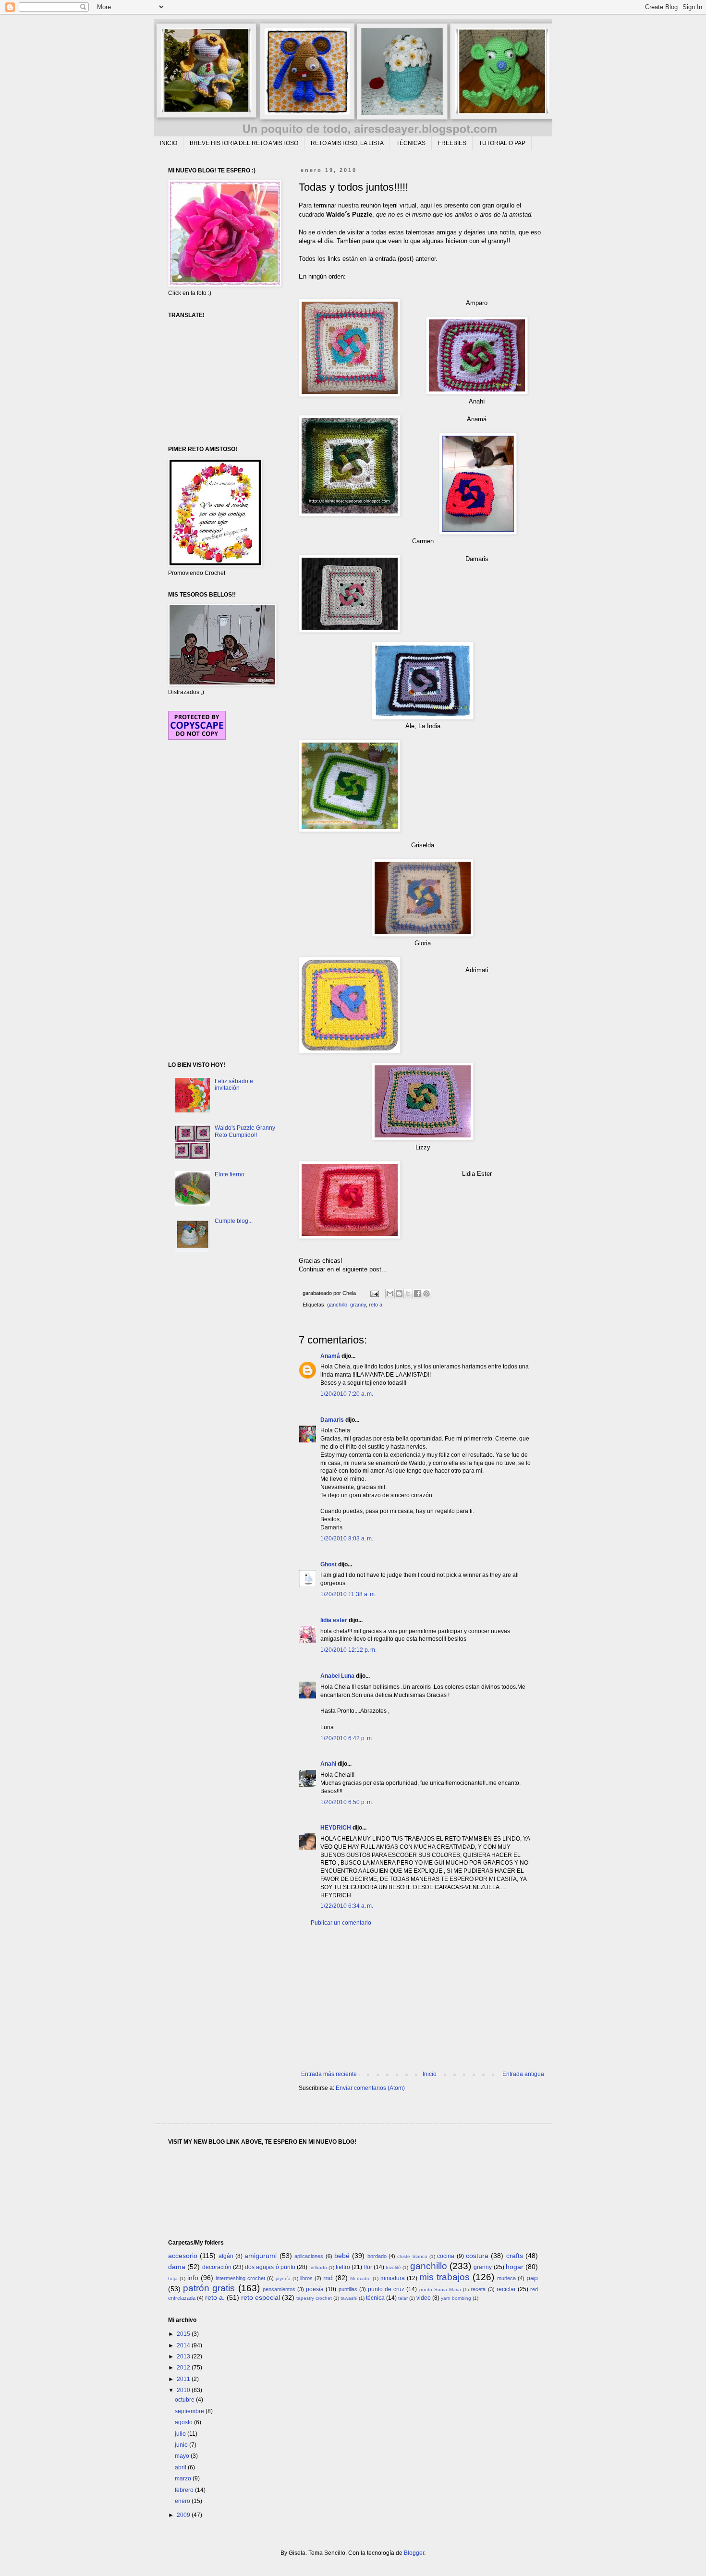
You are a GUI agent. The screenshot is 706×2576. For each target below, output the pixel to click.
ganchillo (337, 1305)
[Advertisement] (423, 1999)
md (328, 2278)
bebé (342, 2256)
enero (183, 2501)
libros (306, 2278)
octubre (185, 2400)
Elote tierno (230, 1174)
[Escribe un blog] (399, 1294)
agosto (184, 2422)
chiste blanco (412, 2256)
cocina (446, 2256)
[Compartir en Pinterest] (426, 1294)
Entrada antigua (523, 2074)
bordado (377, 2256)
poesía (315, 2289)
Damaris (332, 1420)
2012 (184, 2368)
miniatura (393, 2278)
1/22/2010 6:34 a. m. (347, 1906)
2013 (184, 2356)
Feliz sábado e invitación (234, 1085)
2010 (184, 2390)
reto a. (376, 1305)
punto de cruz (386, 2289)
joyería (283, 2278)
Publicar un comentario (341, 1923)
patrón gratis (209, 2288)
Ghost (329, 1564)
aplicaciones (309, 2256)
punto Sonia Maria (440, 2289)
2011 (184, 2379)
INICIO (169, 143)
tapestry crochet (314, 2298)
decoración (217, 2267)
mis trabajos (444, 2277)
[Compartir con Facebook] (417, 1294)
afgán (226, 2256)
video (424, 2298)
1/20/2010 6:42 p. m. (347, 1738)
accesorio (183, 2256)
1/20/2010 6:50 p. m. (347, 1802)
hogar (515, 2267)
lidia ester (334, 1620)
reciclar (506, 2289)
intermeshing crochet (240, 2278)
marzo (184, 2478)
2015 (184, 2334)
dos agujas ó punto (270, 2267)
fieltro (343, 2267)
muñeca (506, 2278)
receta (478, 2289)
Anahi (328, 1764)
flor (368, 2267)
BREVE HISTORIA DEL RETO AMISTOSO (244, 143)
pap (532, 2278)
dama (177, 2267)
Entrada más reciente (329, 2074)
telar (403, 2298)
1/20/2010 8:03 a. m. (347, 1538)
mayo (183, 2456)
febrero (185, 2490)
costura (477, 2256)
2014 (184, 2345)
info (193, 2278)
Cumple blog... (234, 1221)
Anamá (330, 1356)
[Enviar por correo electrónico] (390, 1294)
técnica (375, 2298)
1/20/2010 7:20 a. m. (347, 1394)
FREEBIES (452, 143)
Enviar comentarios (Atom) (370, 2088)
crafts (515, 2256)
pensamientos (279, 2289)
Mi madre (360, 2278)
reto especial (261, 2297)
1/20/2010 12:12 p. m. (348, 1650)
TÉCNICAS (411, 143)
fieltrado (318, 2267)
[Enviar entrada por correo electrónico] (374, 1293)
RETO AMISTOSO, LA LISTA (347, 143)
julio (181, 2434)
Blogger (414, 2553)
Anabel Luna (337, 1676)
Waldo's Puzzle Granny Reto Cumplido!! (245, 1131)
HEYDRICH (336, 1828)
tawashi (349, 2298)
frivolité (393, 2267)
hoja (173, 2278)
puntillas (348, 2289)
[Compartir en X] (408, 1294)
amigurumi (261, 2256)
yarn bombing (456, 2298)
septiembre (190, 2411)
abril (181, 2467)
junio (182, 2445)
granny (358, 1305)
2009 (184, 2515)
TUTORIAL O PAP (502, 143)
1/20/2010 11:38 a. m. (348, 1594)
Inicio (430, 2074)
